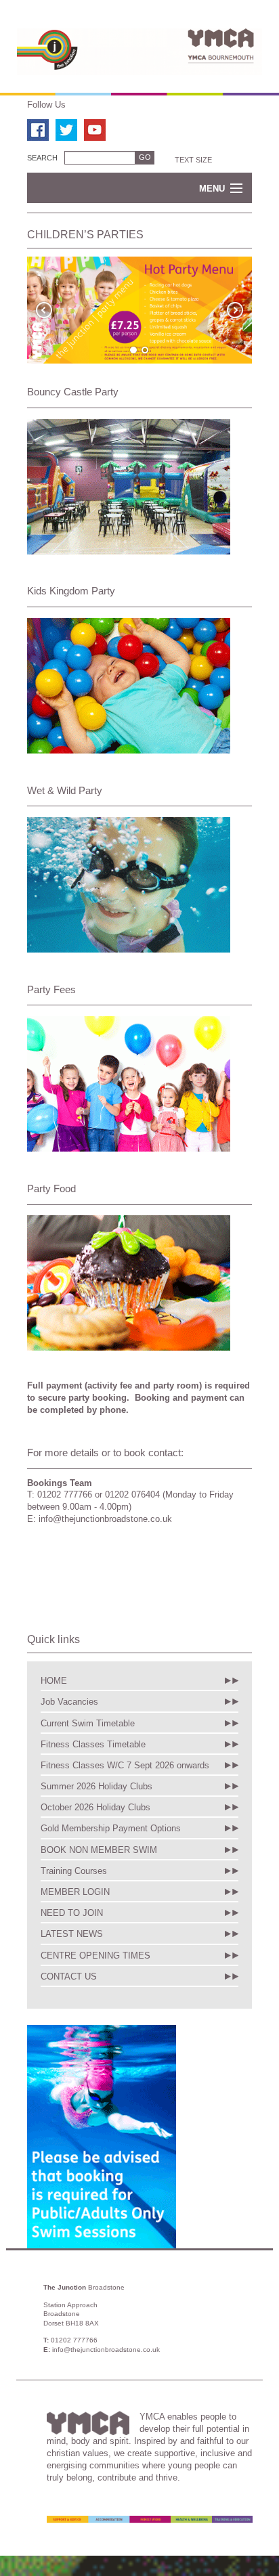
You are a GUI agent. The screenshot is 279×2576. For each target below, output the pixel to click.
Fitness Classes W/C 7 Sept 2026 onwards (125, 1765)
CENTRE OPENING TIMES (95, 1956)
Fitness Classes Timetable (93, 1744)
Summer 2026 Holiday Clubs (96, 1786)
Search (42, 158)
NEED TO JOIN (72, 1913)
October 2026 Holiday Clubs (95, 1807)
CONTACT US (69, 1977)
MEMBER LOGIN (75, 1892)
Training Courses (74, 1871)
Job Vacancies (69, 1702)
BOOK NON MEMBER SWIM (99, 1850)
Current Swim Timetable (88, 1723)
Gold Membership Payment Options (111, 1828)
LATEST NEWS (72, 1934)
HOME (54, 1681)
